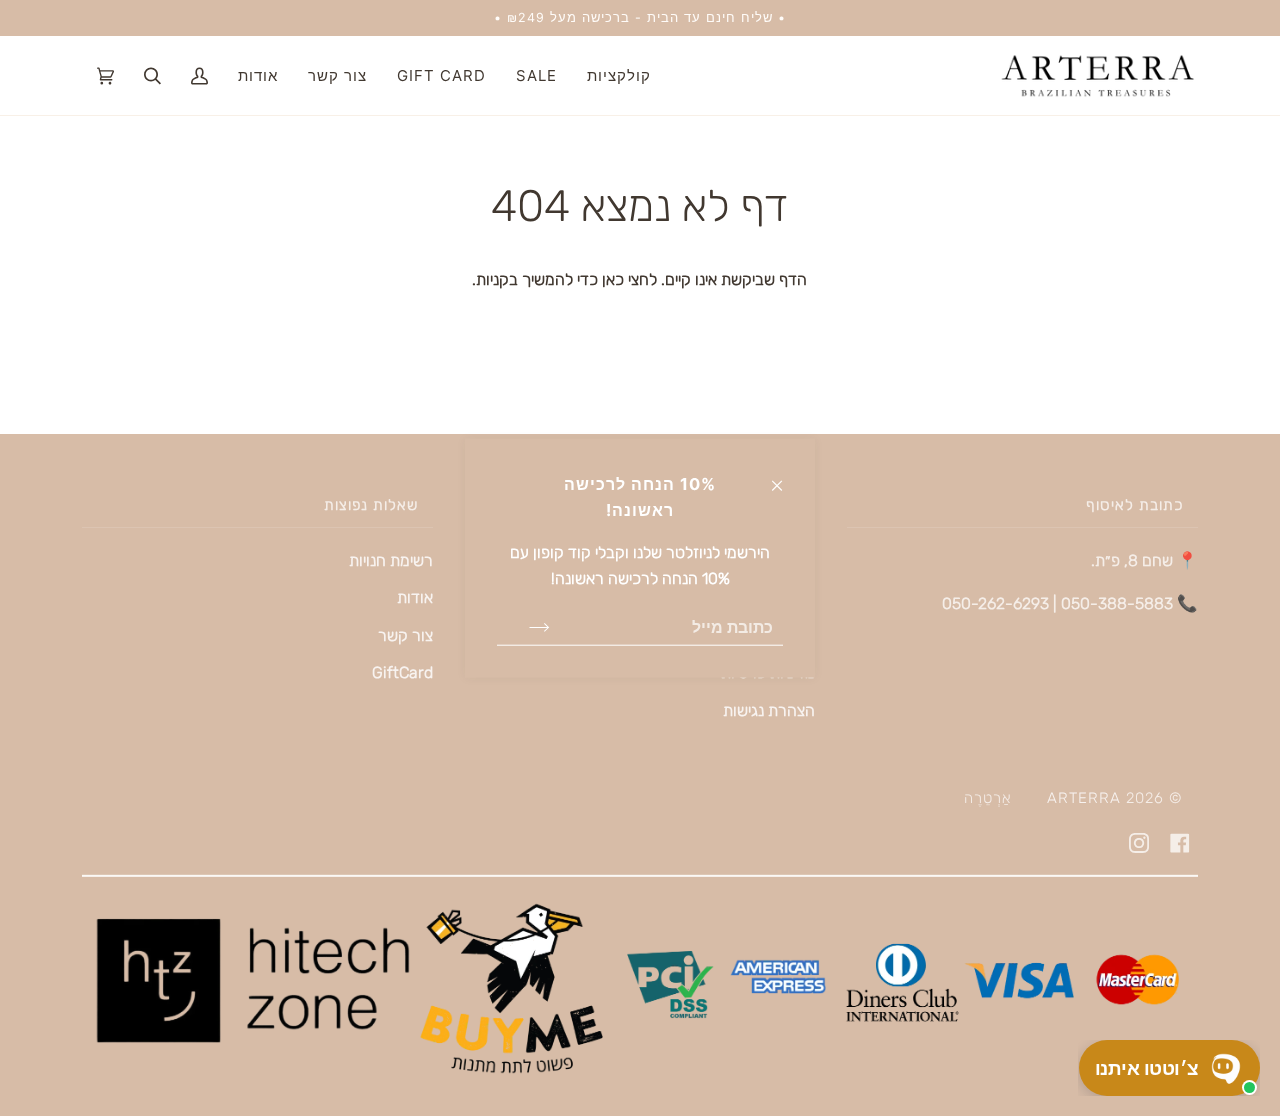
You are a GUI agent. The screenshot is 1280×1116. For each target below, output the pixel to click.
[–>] (523, 626)
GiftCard (402, 672)
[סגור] (785, 475)
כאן (611, 279)
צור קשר (405, 635)
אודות (415, 597)
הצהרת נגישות (769, 710)
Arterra (1084, 798)
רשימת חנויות (391, 560)
